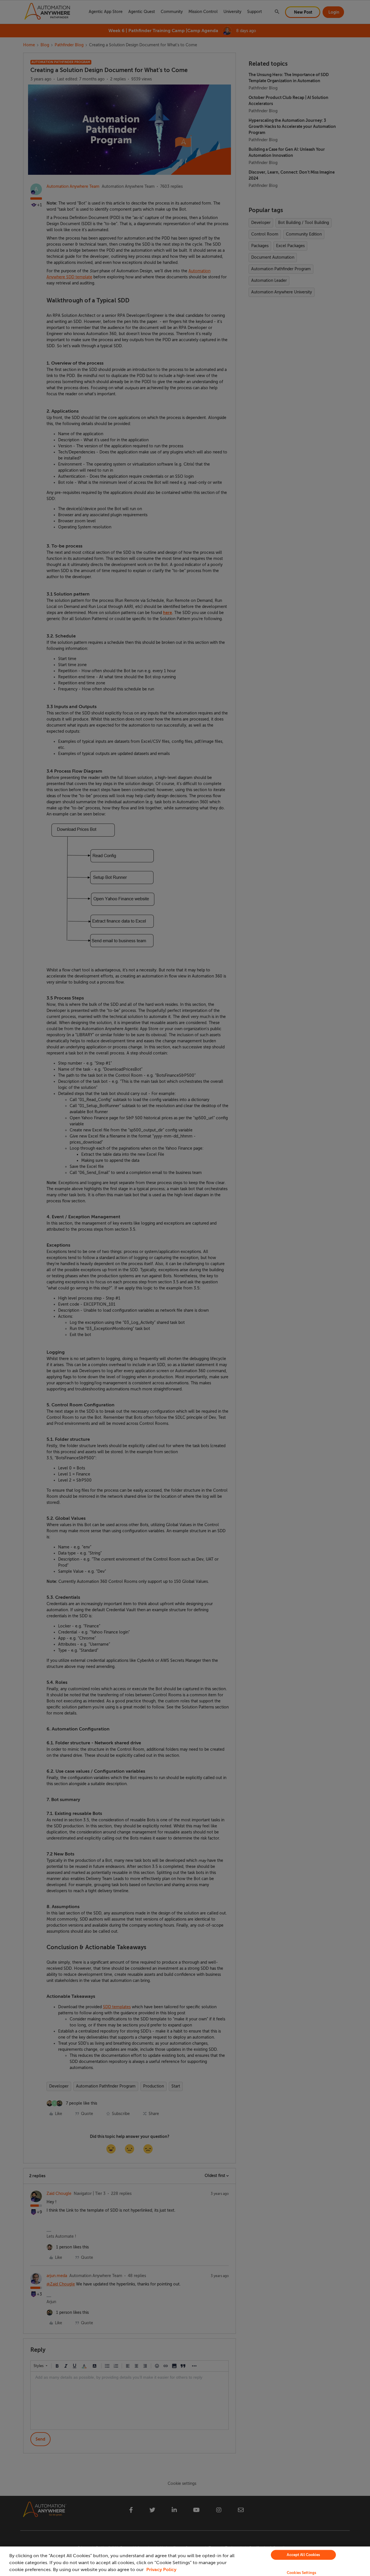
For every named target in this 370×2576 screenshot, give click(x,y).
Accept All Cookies (303, 2555)
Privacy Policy (161, 2570)
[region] (185, 2561)
